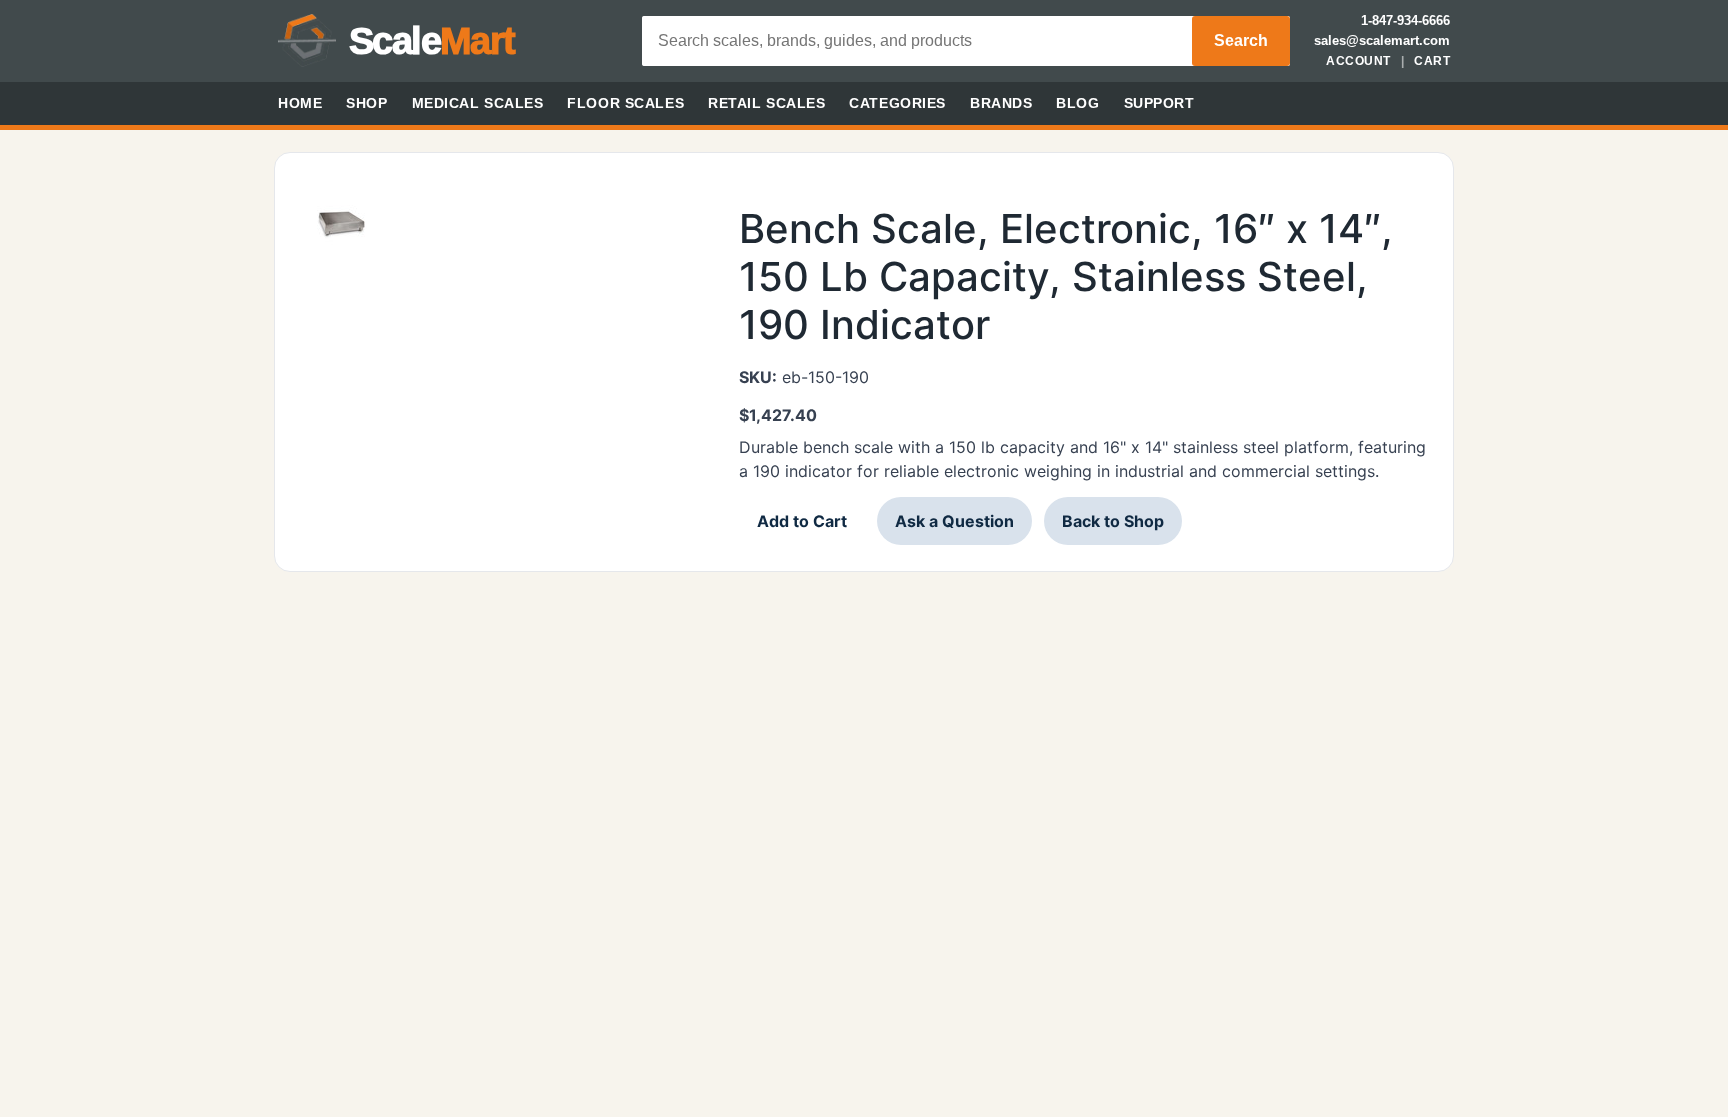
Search (1241, 40)
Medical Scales (478, 103)
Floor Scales (625, 103)
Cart (1432, 61)
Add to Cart (802, 521)
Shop (366, 103)
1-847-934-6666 (1405, 20)
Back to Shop (1113, 521)
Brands (1001, 103)
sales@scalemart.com (1382, 40)
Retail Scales (766, 103)
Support (1159, 103)
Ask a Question (954, 521)
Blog (1077, 103)
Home (300, 103)
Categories (897, 103)
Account (1358, 61)
